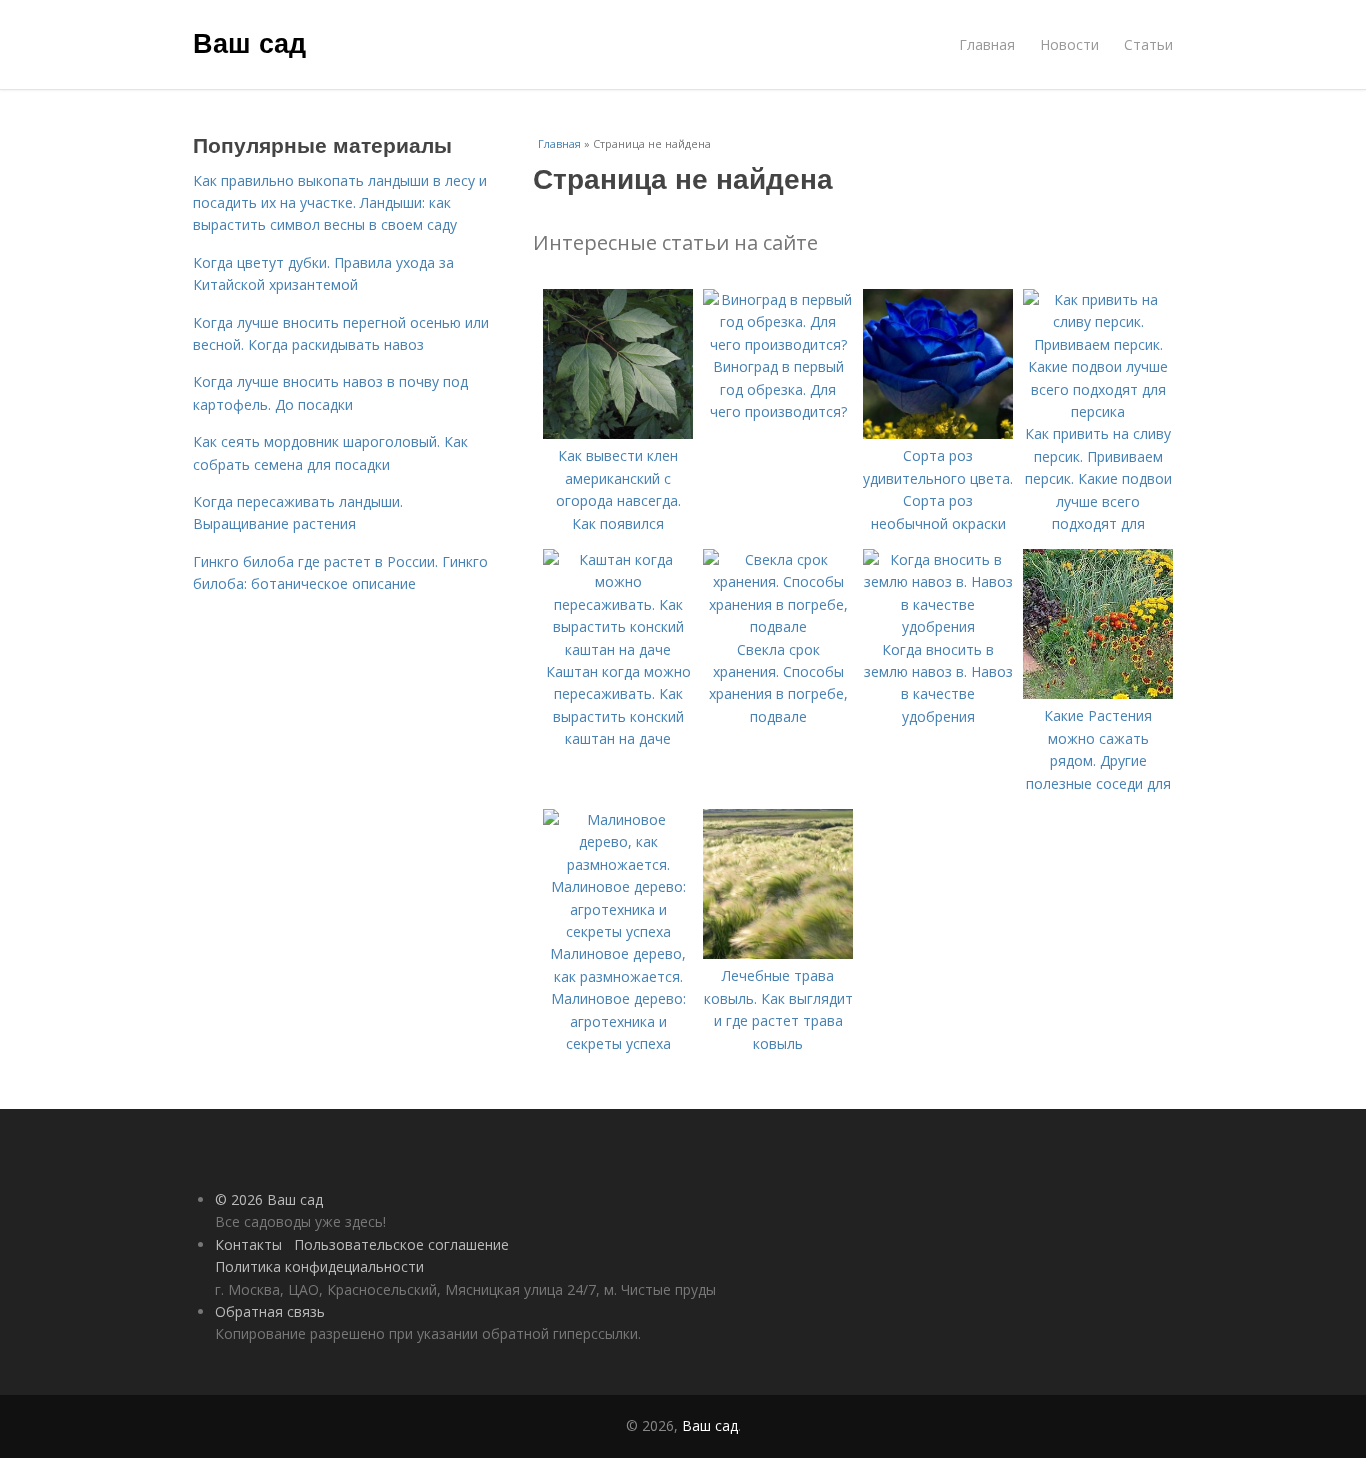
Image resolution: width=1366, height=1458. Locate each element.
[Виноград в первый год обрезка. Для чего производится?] (778, 344)
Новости (1069, 44)
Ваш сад (249, 42)
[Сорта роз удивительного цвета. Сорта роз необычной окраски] (938, 433)
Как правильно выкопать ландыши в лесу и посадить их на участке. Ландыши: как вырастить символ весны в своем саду (340, 203)
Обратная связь (270, 1311)
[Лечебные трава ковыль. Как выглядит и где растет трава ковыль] (778, 953)
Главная (987, 44)
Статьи (1148, 44)
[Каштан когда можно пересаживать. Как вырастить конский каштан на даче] (618, 649)
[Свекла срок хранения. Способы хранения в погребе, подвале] (778, 626)
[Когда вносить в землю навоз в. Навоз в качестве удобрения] (938, 626)
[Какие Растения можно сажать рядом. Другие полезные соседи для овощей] (1098, 693)
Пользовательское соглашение (401, 1244)
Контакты (248, 1244)
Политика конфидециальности (319, 1266)
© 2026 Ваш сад (269, 1199)
